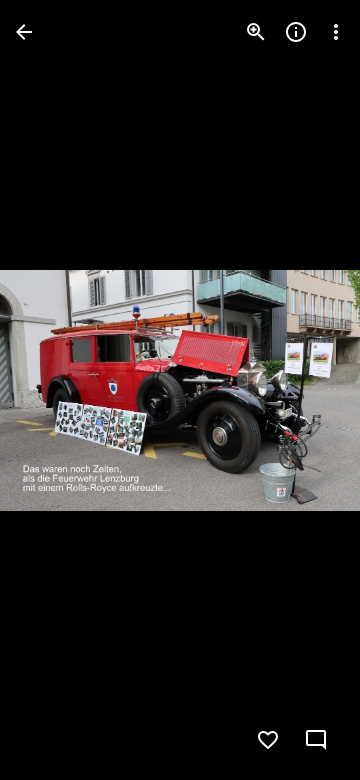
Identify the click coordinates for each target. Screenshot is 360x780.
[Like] (268, 740)
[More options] (336, 32)
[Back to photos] (24, 32)
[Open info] (296, 32)
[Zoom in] (256, 32)
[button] (56, 390)
